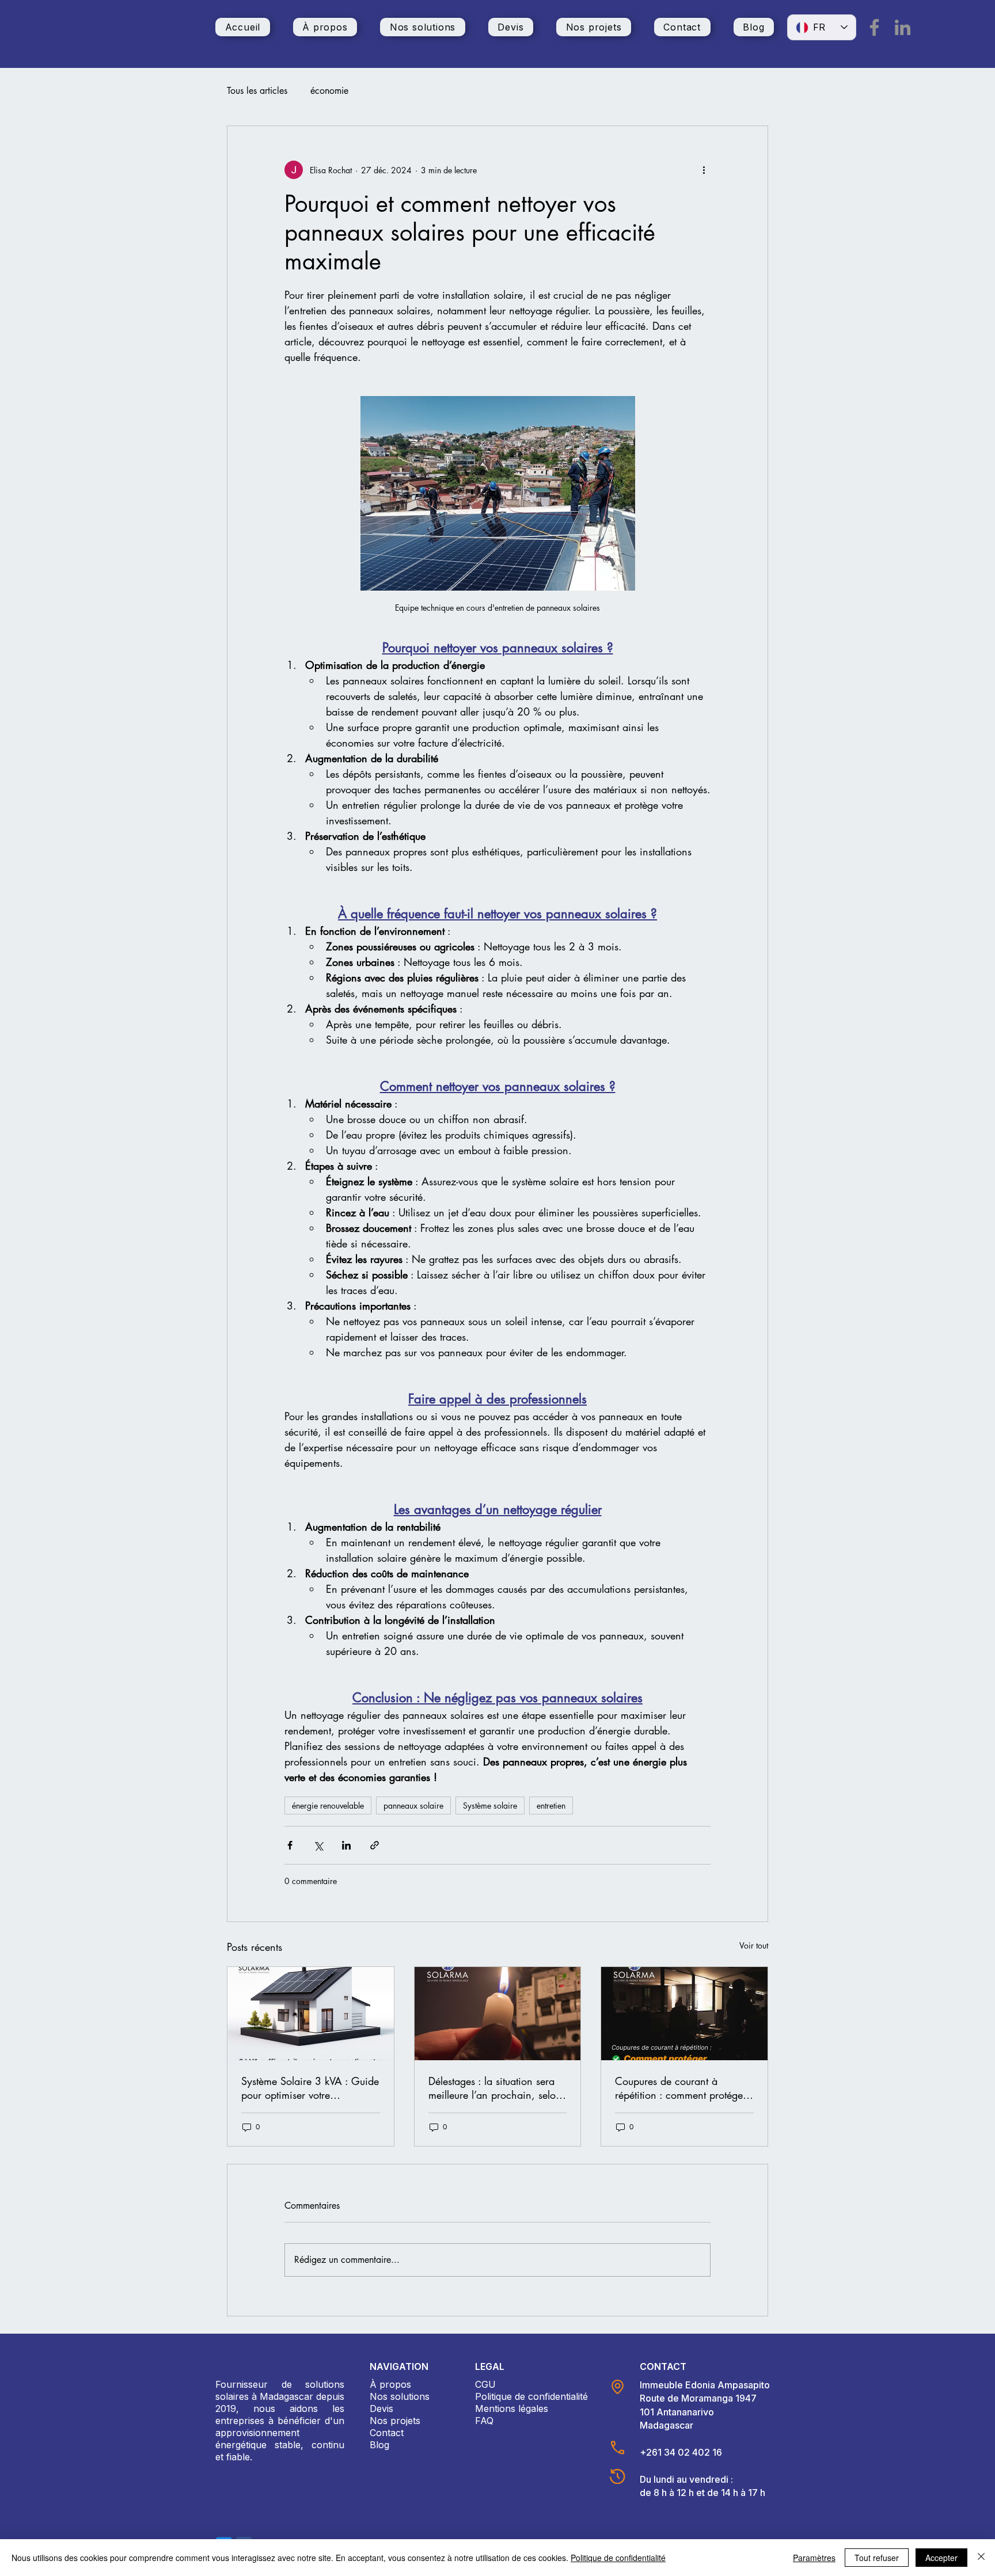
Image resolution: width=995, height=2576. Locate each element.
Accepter (941, 2558)
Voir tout (754, 1945)
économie (329, 91)
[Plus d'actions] (704, 170)
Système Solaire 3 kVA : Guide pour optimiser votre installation (310, 2088)
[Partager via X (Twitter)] (318, 1845)
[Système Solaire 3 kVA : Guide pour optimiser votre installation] (311, 2014)
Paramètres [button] (814, 2558)
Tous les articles (257, 91)
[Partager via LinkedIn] (346, 1845)
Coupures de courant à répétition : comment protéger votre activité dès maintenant (681, 2088)
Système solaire (490, 1806)
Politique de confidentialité (618, 2558)
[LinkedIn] (903, 27)
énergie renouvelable (328, 1806)
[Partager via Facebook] (290, 1845)
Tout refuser (877, 2558)
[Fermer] (981, 2558)
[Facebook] (874, 27)
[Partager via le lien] (375, 1845)
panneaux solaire (413, 1806)
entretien (551, 1806)
